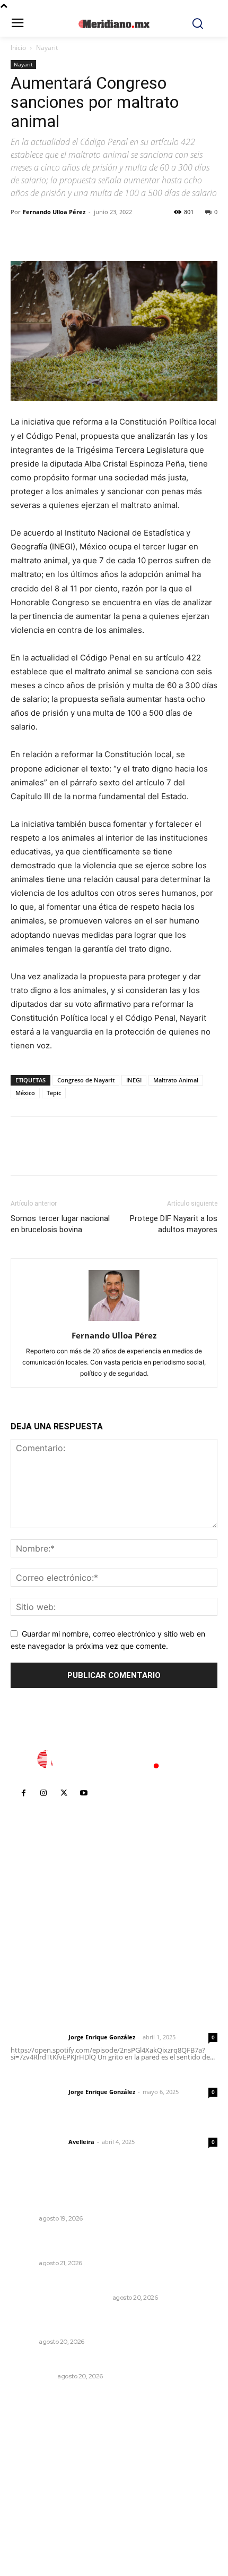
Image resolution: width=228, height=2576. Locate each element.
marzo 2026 (38, 2528)
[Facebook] (21, 236)
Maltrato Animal (176, 1080)
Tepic (54, 1093)
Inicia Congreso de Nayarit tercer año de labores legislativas (103, 2199)
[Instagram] (43, 1793)
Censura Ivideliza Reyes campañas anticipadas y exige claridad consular (103, 2323)
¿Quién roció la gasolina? (58, 2362)
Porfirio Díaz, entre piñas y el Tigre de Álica (91, 2283)
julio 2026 (34, 2464)
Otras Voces (33, 2376)
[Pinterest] (70, 236)
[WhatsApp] (94, 236)
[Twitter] (46, 236)
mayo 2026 (37, 2496)
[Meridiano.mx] (114, 24)
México (25, 1093)
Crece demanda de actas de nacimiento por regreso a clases (111, 2244)
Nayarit (47, 48)
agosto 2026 (39, 2448)
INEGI (134, 1080)
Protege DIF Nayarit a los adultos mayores (174, 1224)
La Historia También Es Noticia (60, 2298)
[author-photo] (114, 1321)
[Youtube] (84, 1793)
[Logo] (114, 1759)
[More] (119, 236)
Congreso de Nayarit (86, 1080)
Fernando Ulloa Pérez (54, 212)
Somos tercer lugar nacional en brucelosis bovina (60, 1224)
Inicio (18, 48)
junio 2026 (35, 2480)
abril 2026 (34, 2512)
